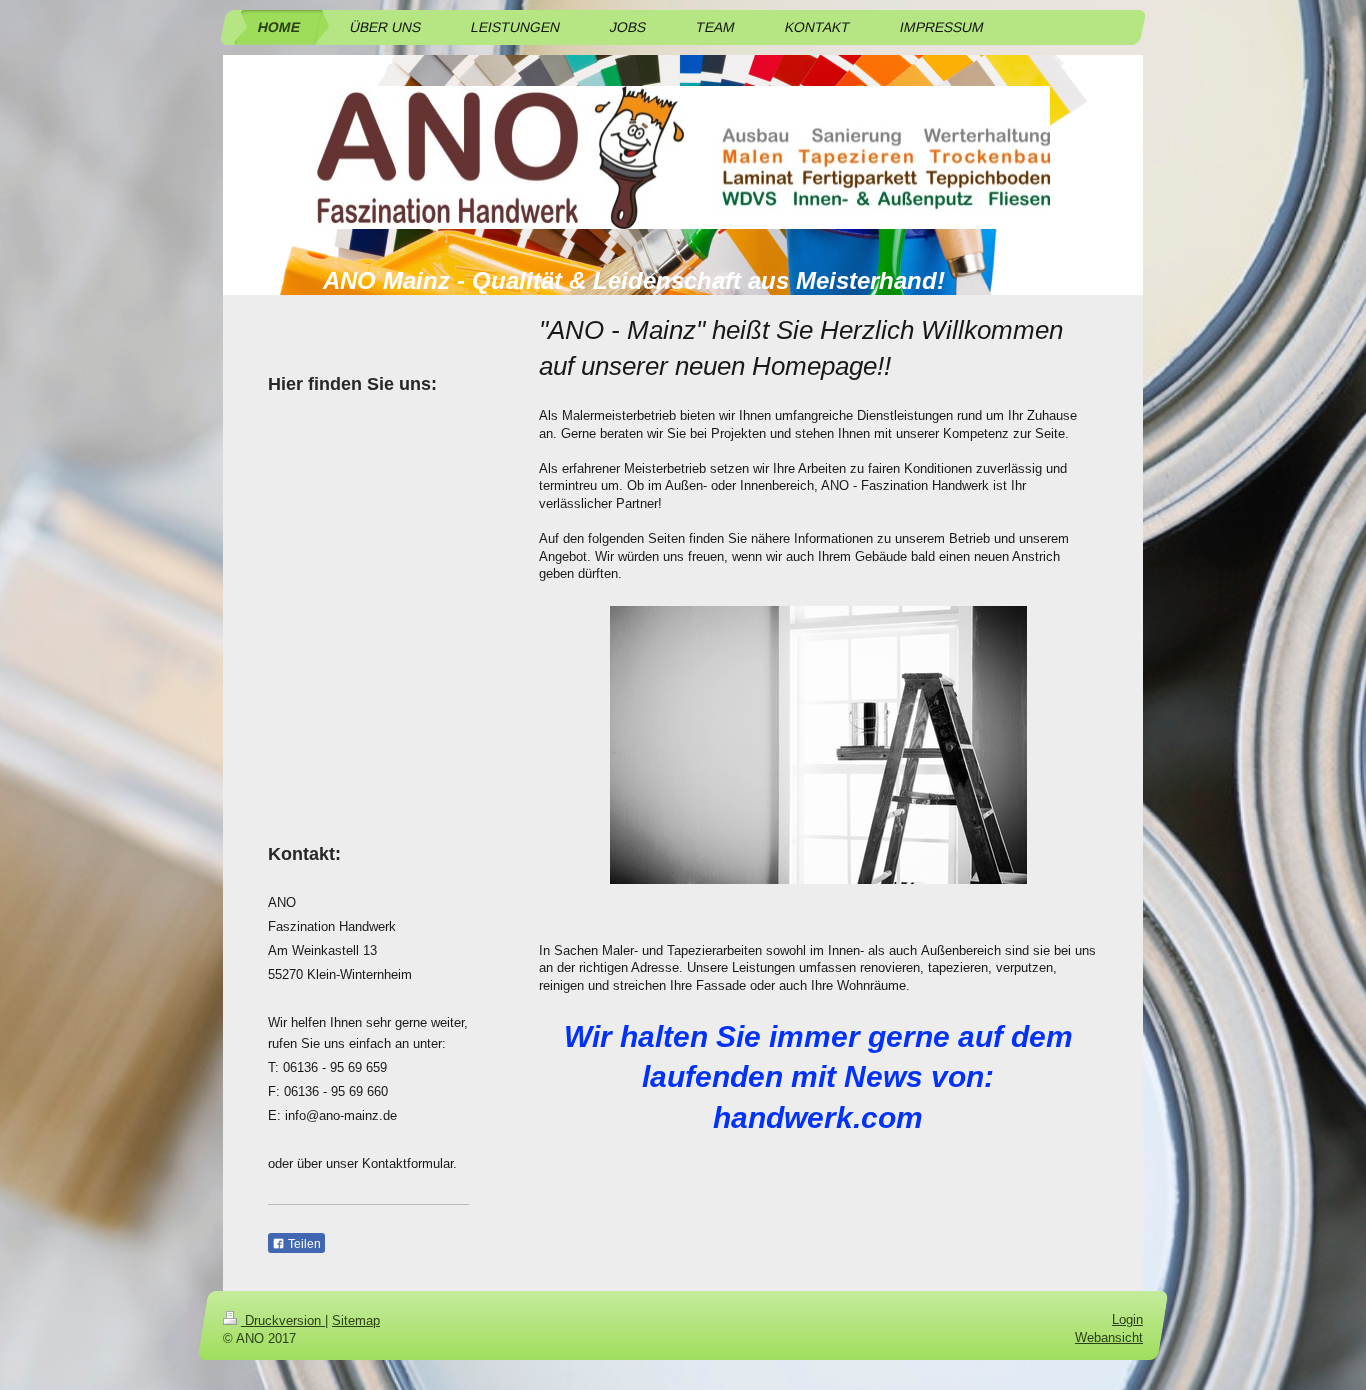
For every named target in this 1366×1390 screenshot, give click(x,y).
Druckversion (283, 1320)
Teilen (303, 1244)
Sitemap (356, 1320)
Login (1127, 1319)
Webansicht (1109, 1337)
